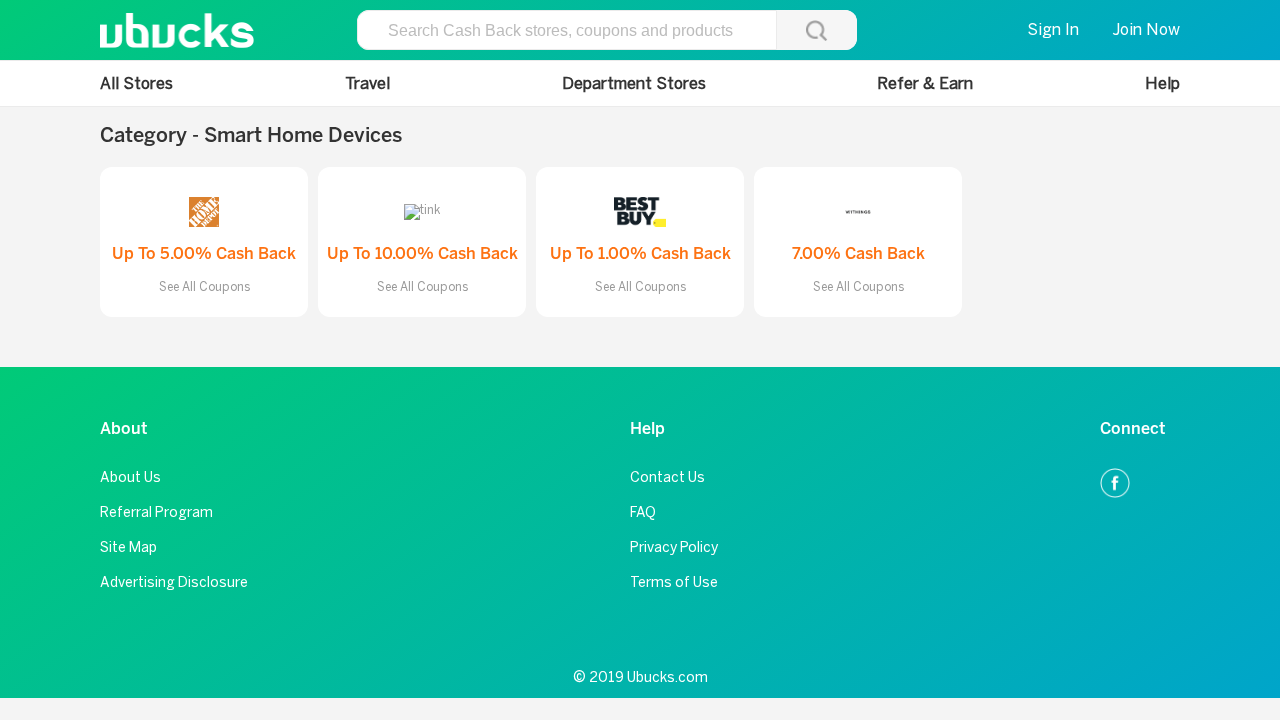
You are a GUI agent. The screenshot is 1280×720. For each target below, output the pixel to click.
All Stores (136, 83)
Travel (367, 83)
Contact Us (667, 477)
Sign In (1053, 29)
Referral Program (156, 512)
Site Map (128, 547)
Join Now (1146, 29)
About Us (130, 477)
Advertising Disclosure (174, 582)
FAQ (643, 512)
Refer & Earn (925, 83)
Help (1162, 83)
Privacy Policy (674, 547)
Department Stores (634, 83)
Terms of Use (674, 582)
